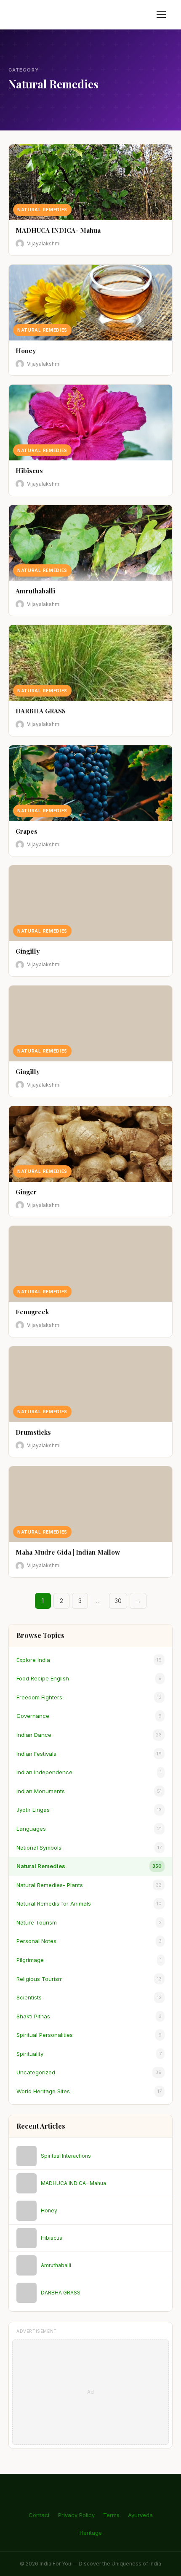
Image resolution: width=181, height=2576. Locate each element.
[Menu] (161, 15)
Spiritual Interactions (66, 2156)
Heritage (91, 2533)
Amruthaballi (56, 2265)
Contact (39, 2515)
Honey (49, 2210)
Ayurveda (140, 2515)
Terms (111, 2515)
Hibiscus (52, 2238)
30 (118, 1601)
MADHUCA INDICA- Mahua (73, 2183)
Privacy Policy (76, 2515)
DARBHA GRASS (61, 2293)
